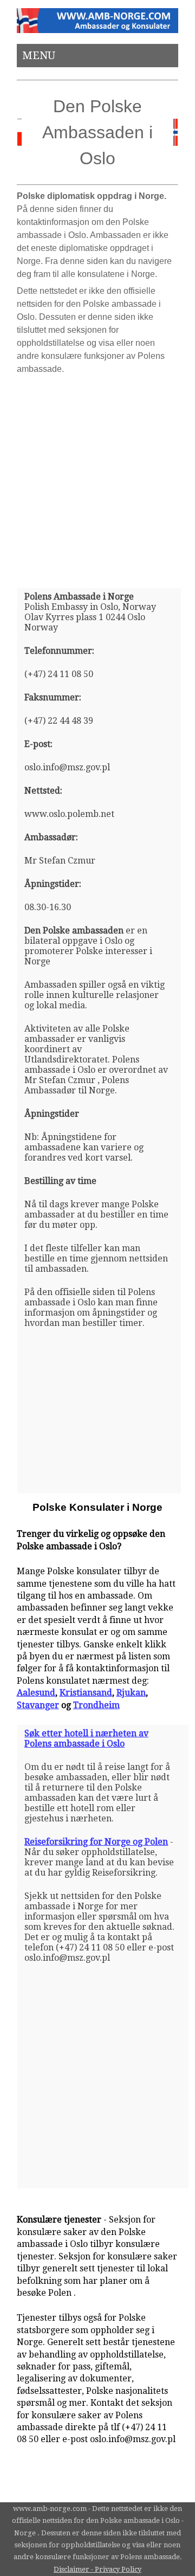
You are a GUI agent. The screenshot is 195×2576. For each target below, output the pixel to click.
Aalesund (36, 1693)
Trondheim (96, 1705)
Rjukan (131, 1693)
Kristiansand (86, 1693)
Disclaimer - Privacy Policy (97, 2569)
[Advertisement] (97, 477)
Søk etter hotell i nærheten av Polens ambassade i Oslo (86, 1738)
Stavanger (38, 1705)
